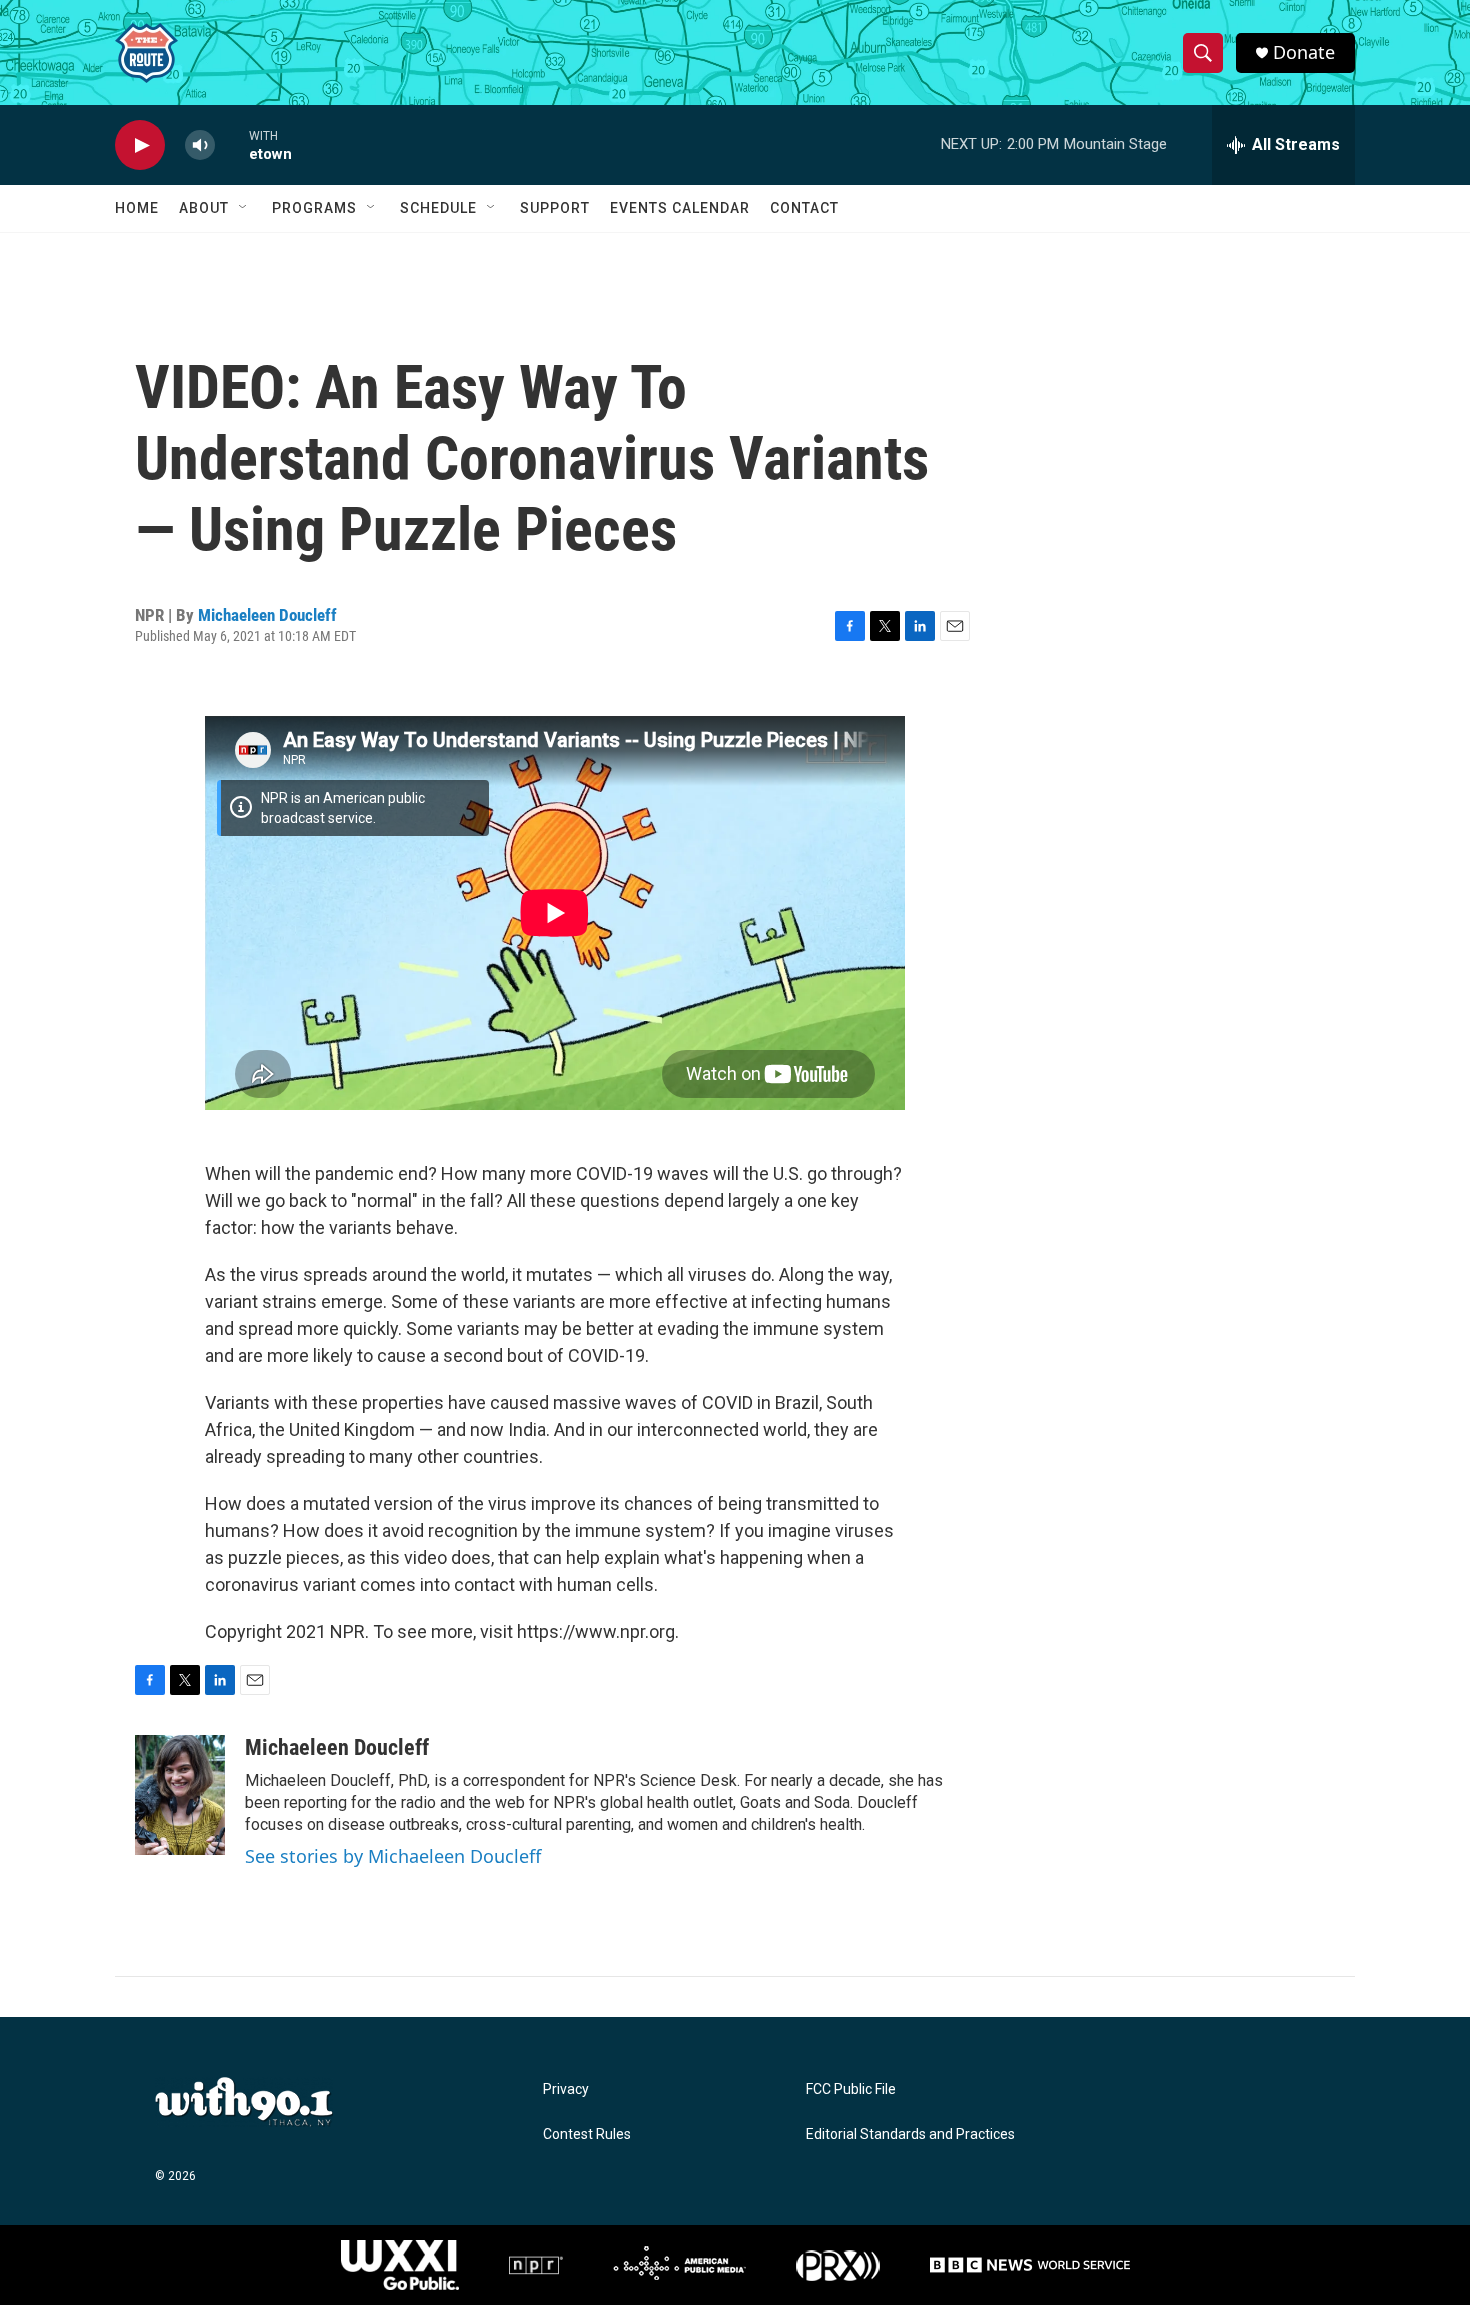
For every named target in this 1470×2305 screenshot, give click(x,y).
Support (555, 208)
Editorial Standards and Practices (910, 2134)
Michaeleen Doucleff (267, 615)
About (204, 208)
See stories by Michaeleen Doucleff (393, 1856)
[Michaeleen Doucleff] (180, 1795)
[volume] (200, 145)
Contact (804, 208)
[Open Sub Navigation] (244, 208)
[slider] (232, 144)
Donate (1304, 52)
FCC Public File (851, 2089)
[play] (140, 145)
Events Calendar (680, 208)
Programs (314, 208)
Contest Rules (587, 2134)
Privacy (566, 2089)
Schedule (438, 208)
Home (137, 208)
